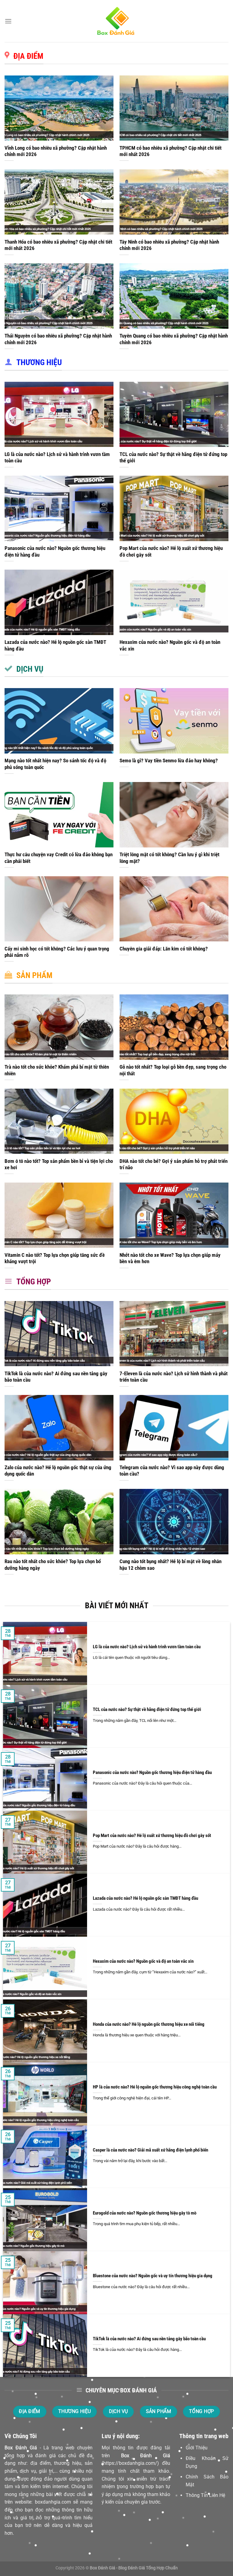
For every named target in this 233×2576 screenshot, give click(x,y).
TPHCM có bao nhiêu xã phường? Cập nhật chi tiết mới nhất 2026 (171, 151)
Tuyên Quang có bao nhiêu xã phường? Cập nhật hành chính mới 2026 (174, 339)
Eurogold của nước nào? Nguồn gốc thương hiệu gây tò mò (145, 2213)
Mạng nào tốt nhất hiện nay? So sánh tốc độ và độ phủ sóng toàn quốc (55, 764)
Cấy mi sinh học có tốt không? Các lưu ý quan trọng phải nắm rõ (57, 952)
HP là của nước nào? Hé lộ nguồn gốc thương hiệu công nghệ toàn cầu (155, 2087)
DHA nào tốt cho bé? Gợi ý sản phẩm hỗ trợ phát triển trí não (174, 1165)
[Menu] (8, 21)
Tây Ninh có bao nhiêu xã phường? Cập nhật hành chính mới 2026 (169, 245)
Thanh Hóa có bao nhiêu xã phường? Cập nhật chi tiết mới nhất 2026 (58, 245)
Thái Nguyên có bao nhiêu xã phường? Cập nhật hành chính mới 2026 (58, 339)
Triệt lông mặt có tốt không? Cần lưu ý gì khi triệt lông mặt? (169, 858)
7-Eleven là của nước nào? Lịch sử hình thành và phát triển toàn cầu (174, 1377)
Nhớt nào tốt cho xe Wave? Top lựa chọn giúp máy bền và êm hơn (170, 1258)
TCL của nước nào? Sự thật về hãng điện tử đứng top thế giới (173, 458)
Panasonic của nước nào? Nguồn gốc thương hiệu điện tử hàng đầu (55, 552)
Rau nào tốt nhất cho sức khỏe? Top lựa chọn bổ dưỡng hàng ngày (53, 1565)
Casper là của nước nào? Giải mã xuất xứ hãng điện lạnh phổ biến (150, 2150)
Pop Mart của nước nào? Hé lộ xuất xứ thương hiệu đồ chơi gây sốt (171, 552)
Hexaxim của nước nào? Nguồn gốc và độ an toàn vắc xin (170, 646)
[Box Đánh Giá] (116, 21)
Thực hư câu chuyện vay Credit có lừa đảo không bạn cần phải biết (59, 858)
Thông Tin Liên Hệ (205, 2495)
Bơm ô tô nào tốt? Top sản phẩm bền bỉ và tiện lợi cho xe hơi (59, 1165)
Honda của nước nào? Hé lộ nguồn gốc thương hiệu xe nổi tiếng (149, 2024)
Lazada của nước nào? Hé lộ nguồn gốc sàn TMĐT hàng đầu (55, 646)
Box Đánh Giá (21, 2448)
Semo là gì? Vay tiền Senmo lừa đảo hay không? (169, 761)
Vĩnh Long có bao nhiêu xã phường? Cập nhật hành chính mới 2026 (56, 151)
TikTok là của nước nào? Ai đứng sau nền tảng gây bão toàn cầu (56, 1377)
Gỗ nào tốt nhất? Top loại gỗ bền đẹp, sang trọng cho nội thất (173, 1070)
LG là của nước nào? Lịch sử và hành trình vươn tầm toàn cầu (57, 458)
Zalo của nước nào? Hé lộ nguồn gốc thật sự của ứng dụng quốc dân (58, 1471)
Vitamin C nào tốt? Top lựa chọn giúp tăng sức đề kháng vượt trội (55, 1258)
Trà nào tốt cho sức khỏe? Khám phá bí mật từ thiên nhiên (57, 1070)
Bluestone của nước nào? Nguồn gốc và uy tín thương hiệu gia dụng (153, 2276)
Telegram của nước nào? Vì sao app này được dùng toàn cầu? (172, 1471)
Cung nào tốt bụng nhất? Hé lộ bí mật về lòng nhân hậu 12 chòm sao (171, 1565)
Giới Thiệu (197, 2448)
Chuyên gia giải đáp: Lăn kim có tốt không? (164, 949)
